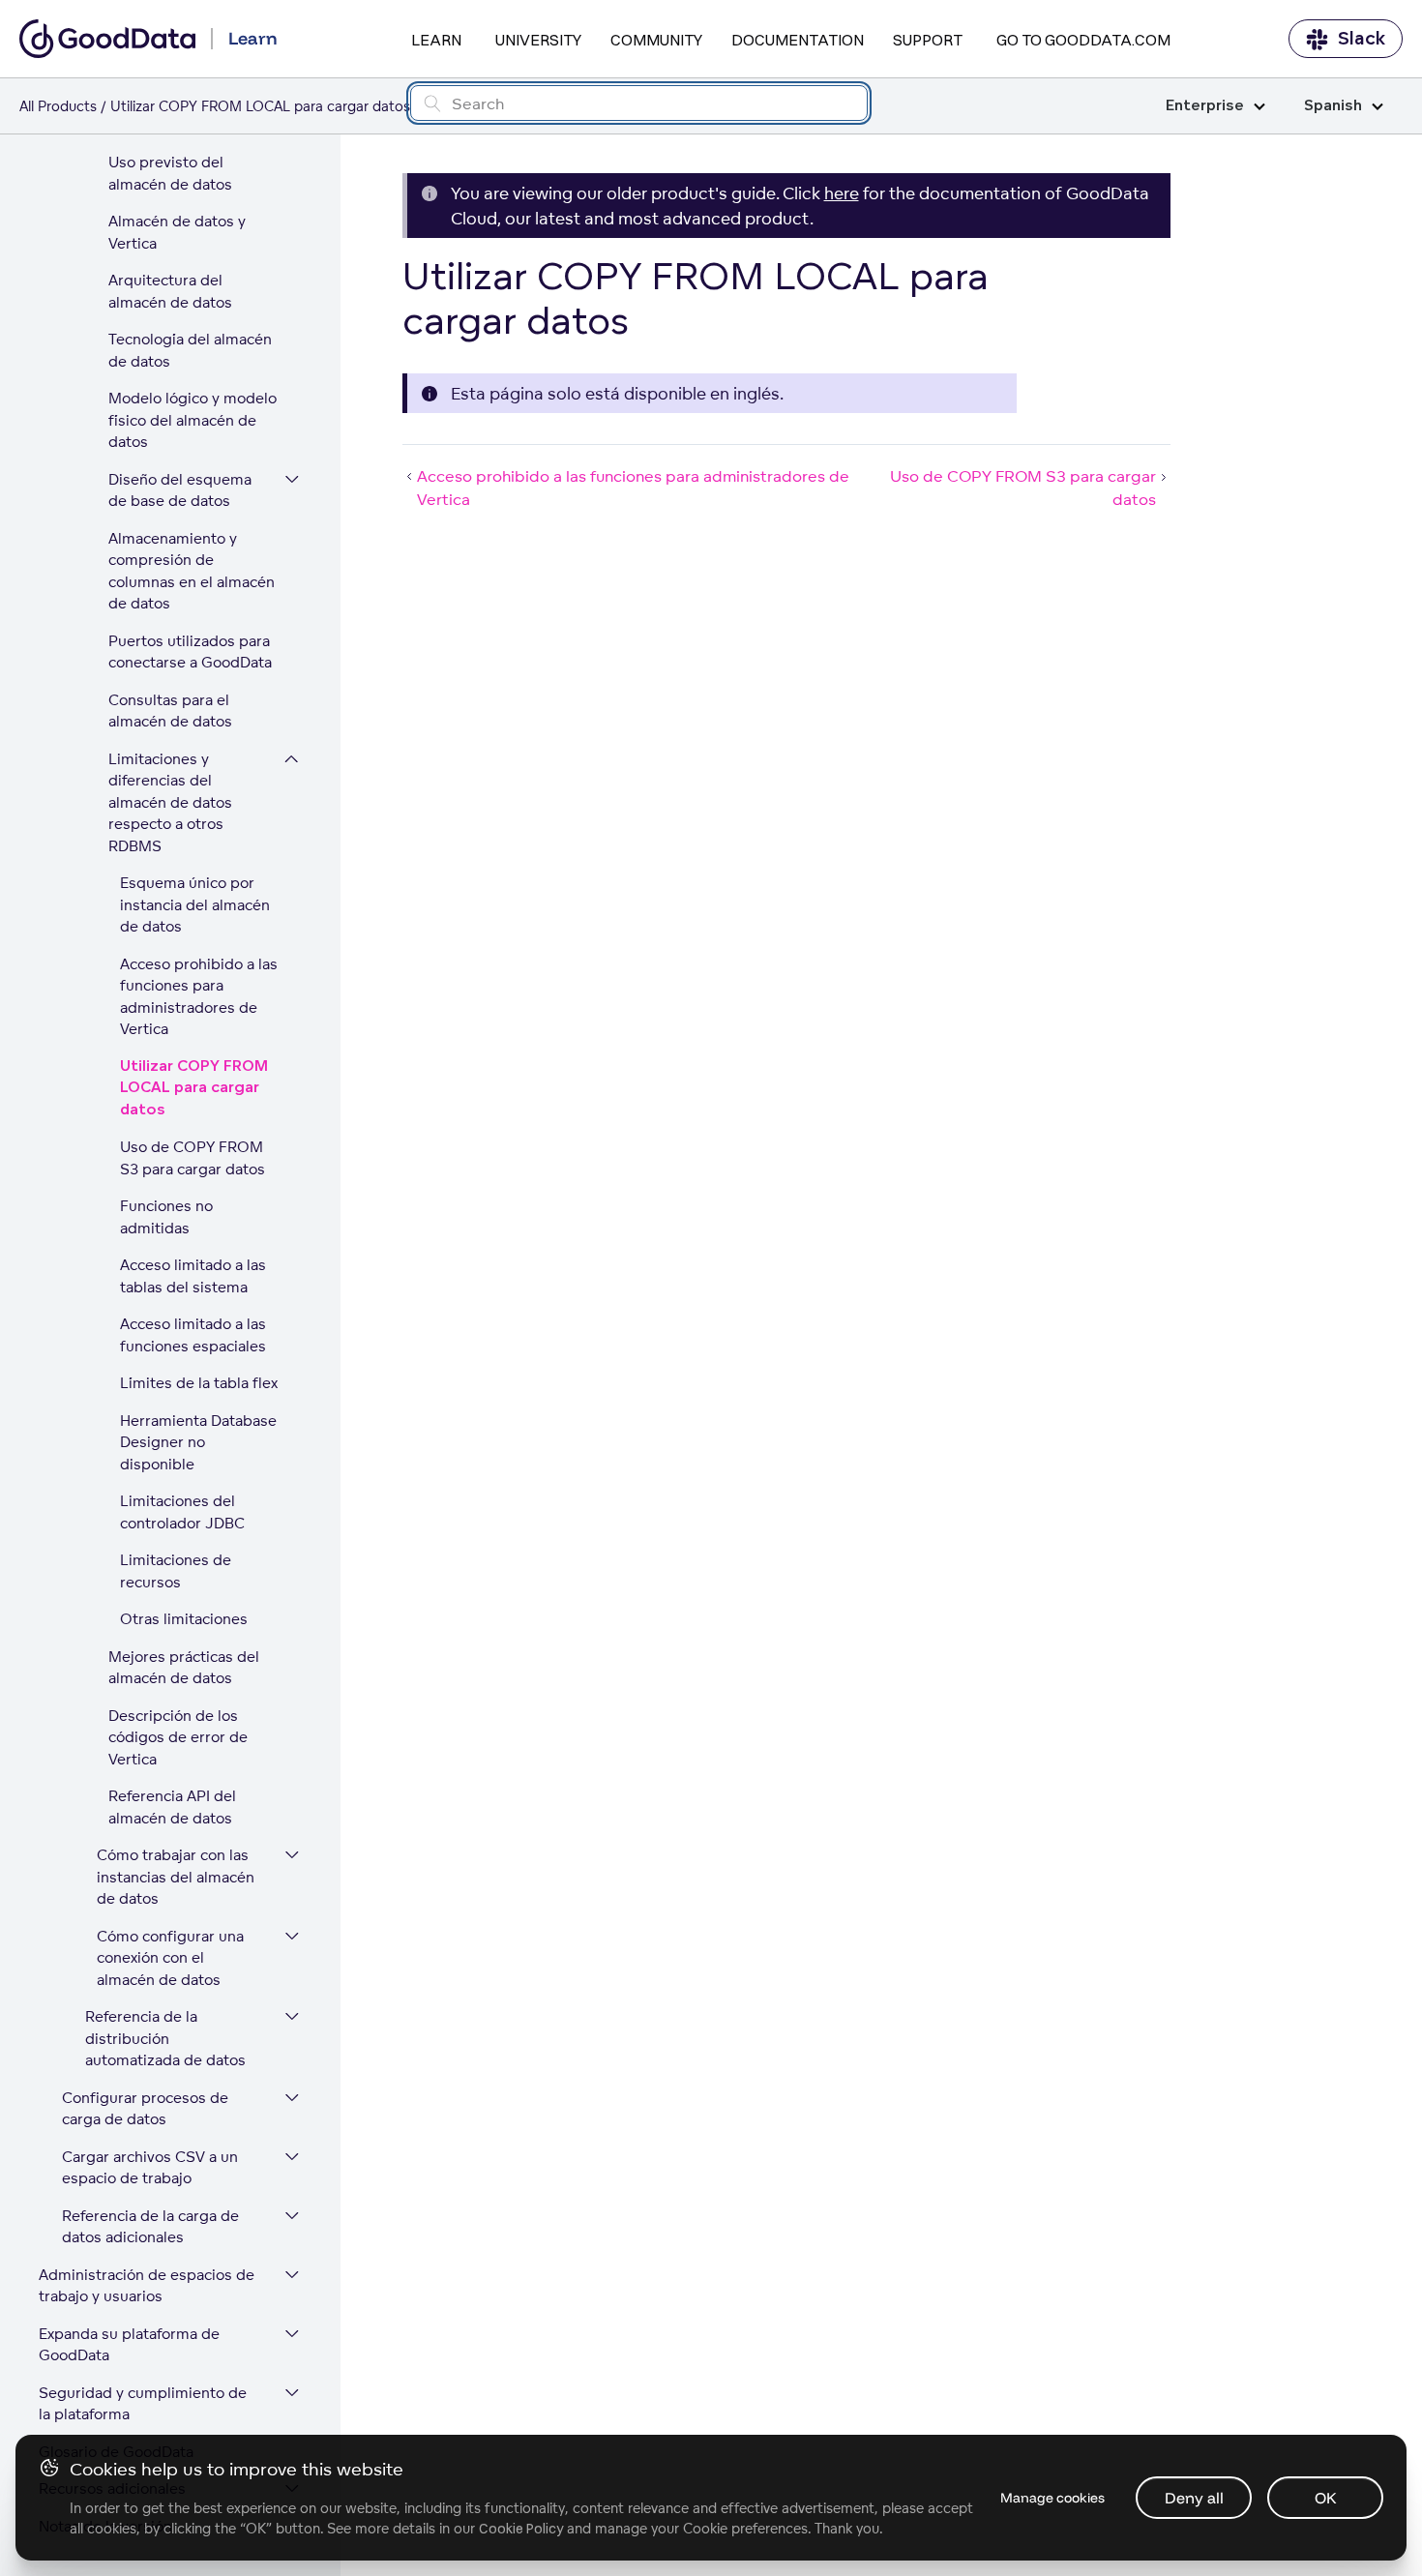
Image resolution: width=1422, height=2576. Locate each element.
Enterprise (1205, 106)
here (842, 193)
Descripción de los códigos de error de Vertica (178, 1737)
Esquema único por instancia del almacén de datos (195, 904)
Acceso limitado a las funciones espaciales (193, 1335)
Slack (1362, 39)
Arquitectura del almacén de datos (170, 291)
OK (1326, 2498)
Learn (436, 40)
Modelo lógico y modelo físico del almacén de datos (193, 420)
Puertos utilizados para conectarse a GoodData (190, 652)
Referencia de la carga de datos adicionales (150, 2227)
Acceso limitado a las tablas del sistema (193, 1276)
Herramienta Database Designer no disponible (198, 1442)
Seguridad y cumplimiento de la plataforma (143, 2404)
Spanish (1333, 106)
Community (656, 40)
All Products (58, 106)
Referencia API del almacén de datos (172, 1807)
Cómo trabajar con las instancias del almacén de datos (176, 1877)
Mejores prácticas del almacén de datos (184, 1668)
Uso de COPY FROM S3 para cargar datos (193, 1158)
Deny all (1194, 2498)
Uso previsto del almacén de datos (170, 173)
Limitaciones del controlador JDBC (182, 1512)
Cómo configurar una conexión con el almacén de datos (170, 1958)
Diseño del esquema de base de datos (180, 490)
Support (928, 40)
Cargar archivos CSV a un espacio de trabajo (150, 2168)
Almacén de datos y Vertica (177, 232)
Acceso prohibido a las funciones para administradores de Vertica (199, 997)
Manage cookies (1052, 2498)
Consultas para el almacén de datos (170, 711)
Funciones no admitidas (166, 1217)
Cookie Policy (521, 2529)
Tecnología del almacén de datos (190, 350)
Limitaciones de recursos (176, 1571)
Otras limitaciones (184, 1619)
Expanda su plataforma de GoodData (129, 2345)
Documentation (798, 40)
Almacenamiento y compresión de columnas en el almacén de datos (192, 571)
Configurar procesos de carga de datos (145, 2109)
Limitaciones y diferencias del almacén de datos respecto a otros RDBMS (170, 802)
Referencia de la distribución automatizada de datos (165, 2038)
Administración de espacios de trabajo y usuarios (147, 2286)
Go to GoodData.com (1083, 40)
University (538, 40)
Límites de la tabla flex (199, 1383)
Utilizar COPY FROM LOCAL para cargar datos (194, 1088)
